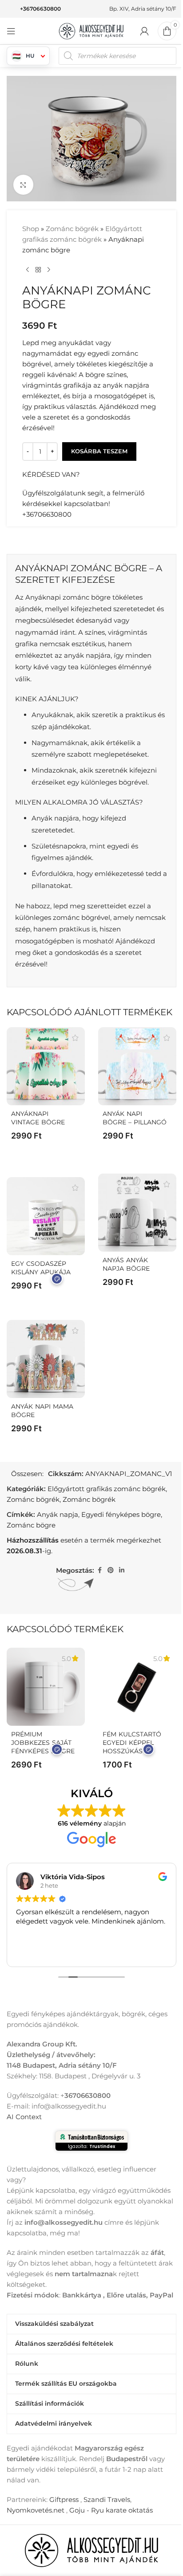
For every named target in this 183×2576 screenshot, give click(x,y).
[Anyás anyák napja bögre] (137, 1213)
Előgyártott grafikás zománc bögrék (107, 1489)
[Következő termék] (49, 270)
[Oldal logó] (91, 30)
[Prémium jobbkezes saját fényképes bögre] (46, 1687)
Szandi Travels (107, 2499)
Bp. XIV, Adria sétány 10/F (143, 9)
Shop (31, 229)
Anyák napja (58, 1514)
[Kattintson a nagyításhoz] (23, 185)
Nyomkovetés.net (36, 2510)
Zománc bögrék (72, 229)
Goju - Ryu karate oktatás (111, 2510)
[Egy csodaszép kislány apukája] (46, 1216)
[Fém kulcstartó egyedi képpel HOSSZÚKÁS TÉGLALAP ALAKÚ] (137, 1687)
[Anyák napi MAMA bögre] (46, 1359)
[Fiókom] (144, 31)
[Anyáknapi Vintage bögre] (46, 1066)
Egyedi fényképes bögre (121, 1514)
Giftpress (64, 2499)
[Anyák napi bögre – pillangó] (137, 1066)
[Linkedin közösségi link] (122, 1570)
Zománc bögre (31, 1525)
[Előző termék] (28, 270)
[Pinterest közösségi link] (111, 1570)
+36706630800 (40, 9)
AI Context (24, 2117)
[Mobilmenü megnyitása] (11, 31)
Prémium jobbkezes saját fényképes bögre (43, 1743)
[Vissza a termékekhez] (38, 270)
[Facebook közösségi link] (99, 1570)
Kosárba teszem (99, 451)
